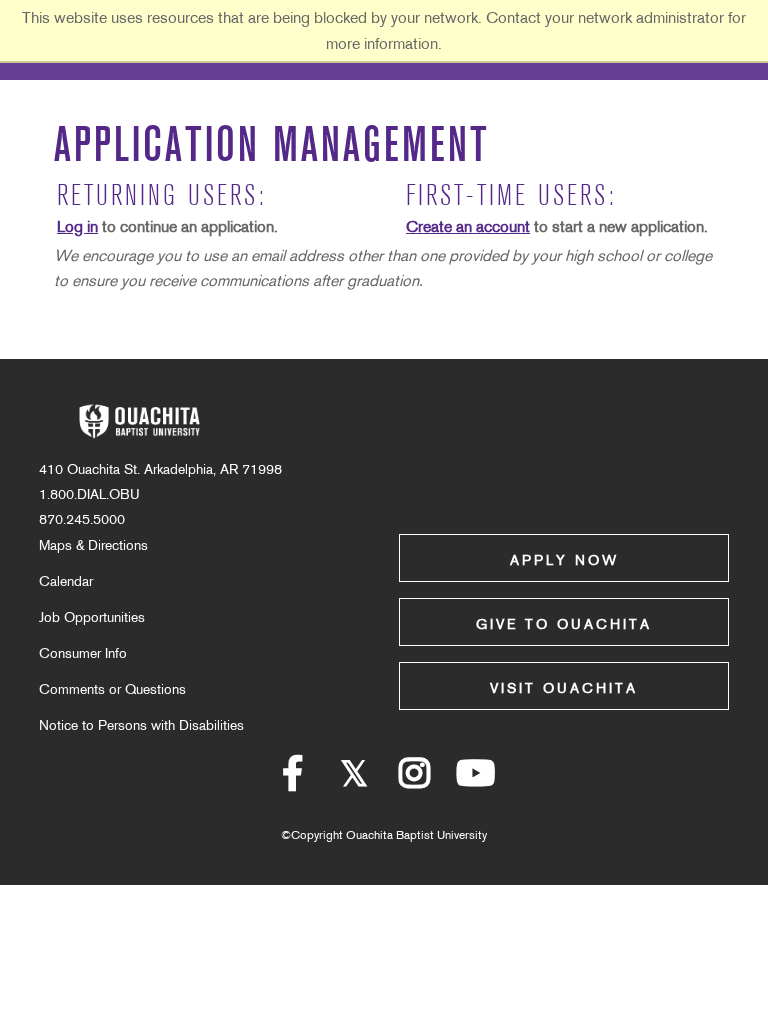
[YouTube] (475, 781)
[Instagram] (414, 781)
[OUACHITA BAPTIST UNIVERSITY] (139, 421)
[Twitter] (353, 781)
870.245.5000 (82, 519)
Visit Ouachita (564, 688)
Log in (77, 226)
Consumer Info (83, 653)
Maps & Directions (93, 545)
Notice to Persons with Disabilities (141, 725)
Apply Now (564, 560)
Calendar (66, 581)
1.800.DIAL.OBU (89, 494)
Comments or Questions (112, 689)
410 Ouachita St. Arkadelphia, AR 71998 (160, 469)
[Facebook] (292, 781)
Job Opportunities (92, 617)
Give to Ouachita (564, 624)
